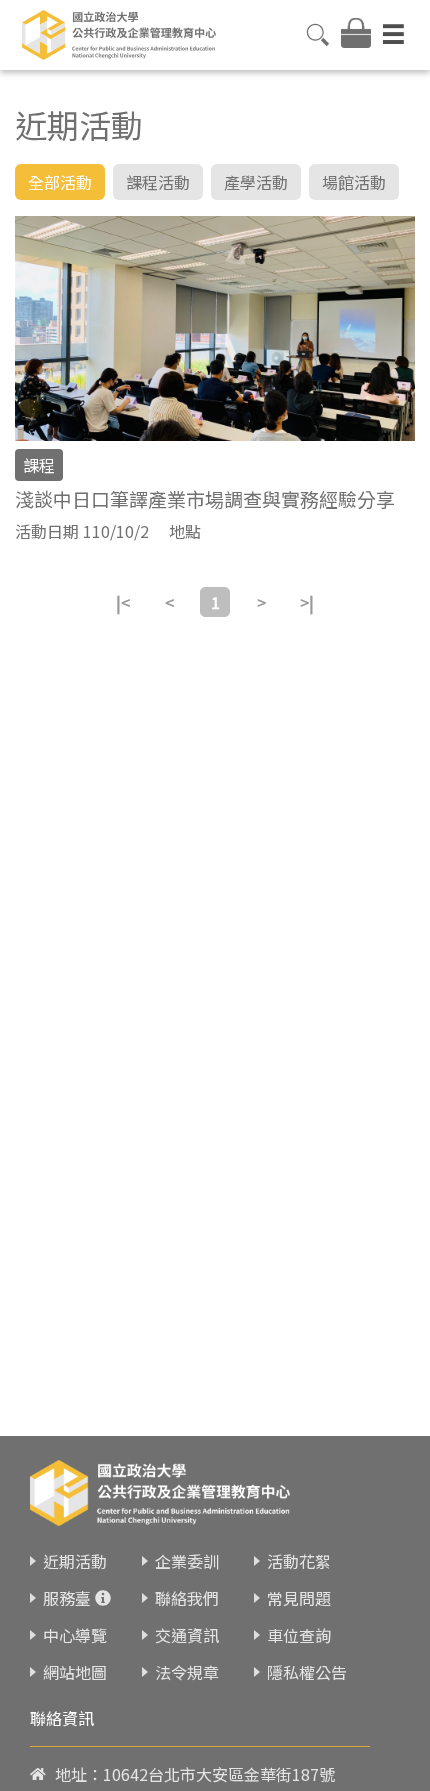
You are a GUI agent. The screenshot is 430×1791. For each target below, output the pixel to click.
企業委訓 (187, 1561)
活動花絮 (299, 1561)
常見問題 (299, 1598)
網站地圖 (75, 1672)
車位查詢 (299, 1635)
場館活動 (354, 182)
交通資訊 (187, 1635)
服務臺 (67, 1598)
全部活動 (60, 182)
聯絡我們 (187, 1598)
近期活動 (75, 1561)
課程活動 (158, 182)
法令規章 (187, 1672)
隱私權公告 (307, 1672)
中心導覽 (75, 1635)
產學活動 (256, 182)
